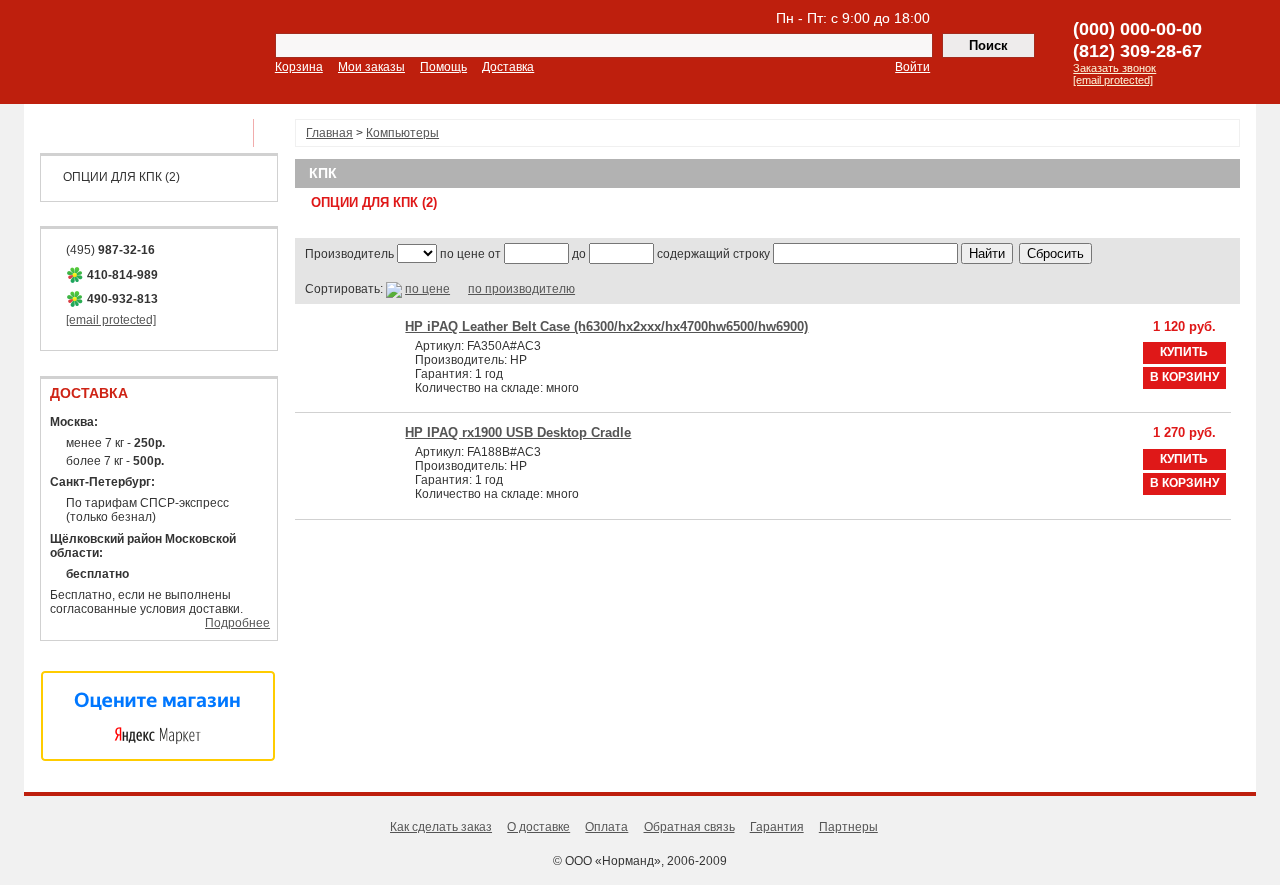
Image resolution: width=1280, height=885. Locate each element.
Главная (329, 133)
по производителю (521, 289)
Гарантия (777, 827)
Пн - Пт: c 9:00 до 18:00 (853, 18)
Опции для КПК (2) (121, 177)
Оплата (606, 827)
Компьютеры (402, 133)
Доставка (508, 67)
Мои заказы (371, 67)
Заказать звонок (1114, 68)
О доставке (538, 827)
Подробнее (237, 623)
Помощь (443, 67)
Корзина (299, 67)
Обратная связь (689, 827)
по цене (427, 289)
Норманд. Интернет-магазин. (138, 53)
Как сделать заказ (441, 827)
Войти (912, 67)
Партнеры (848, 827)
